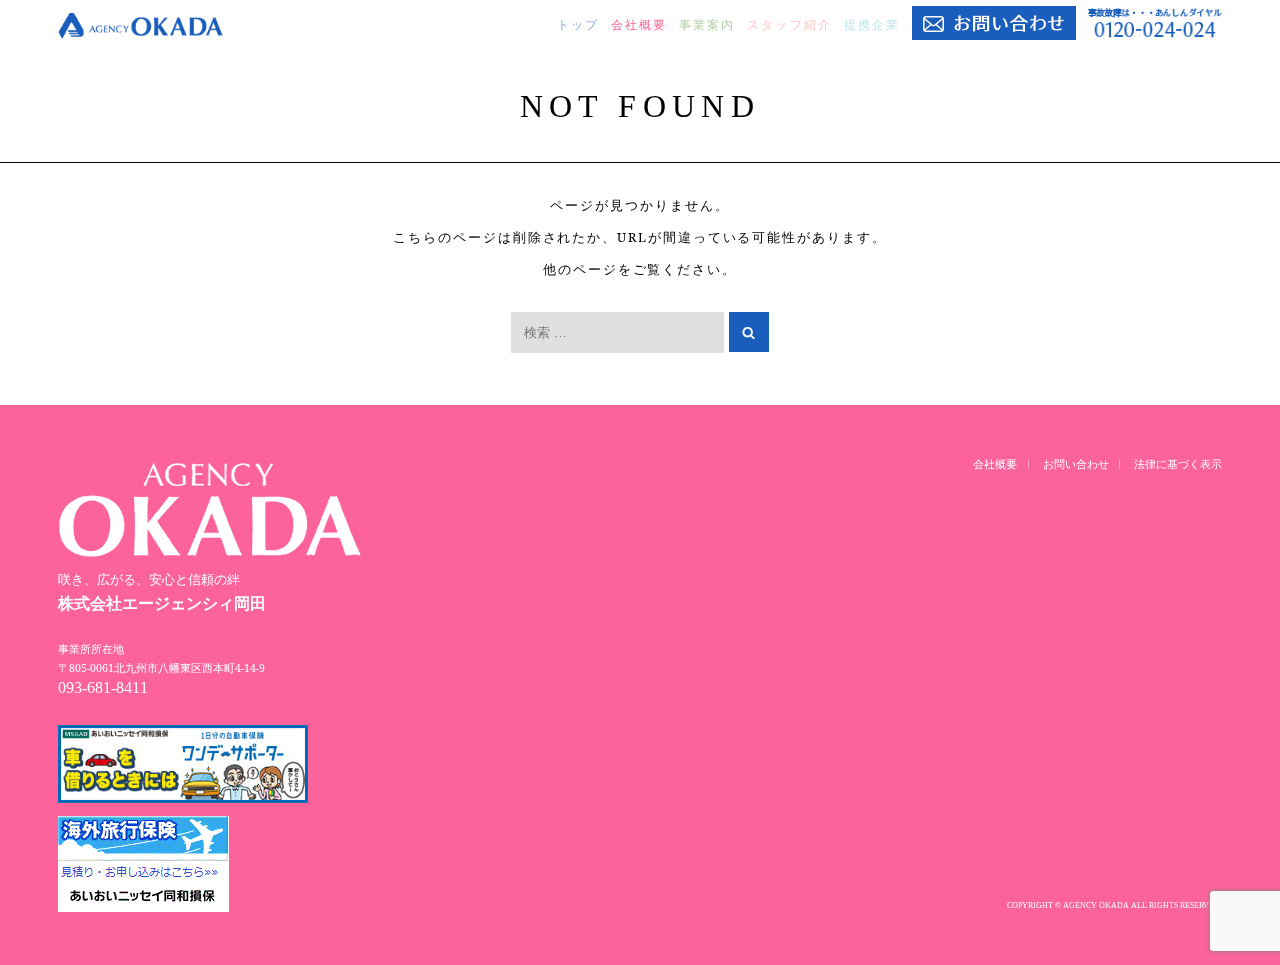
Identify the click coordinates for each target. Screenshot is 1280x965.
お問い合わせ (1076, 464)
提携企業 (872, 24)
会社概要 (639, 24)
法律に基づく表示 (1178, 464)
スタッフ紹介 (789, 24)
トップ (578, 24)
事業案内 (707, 24)
